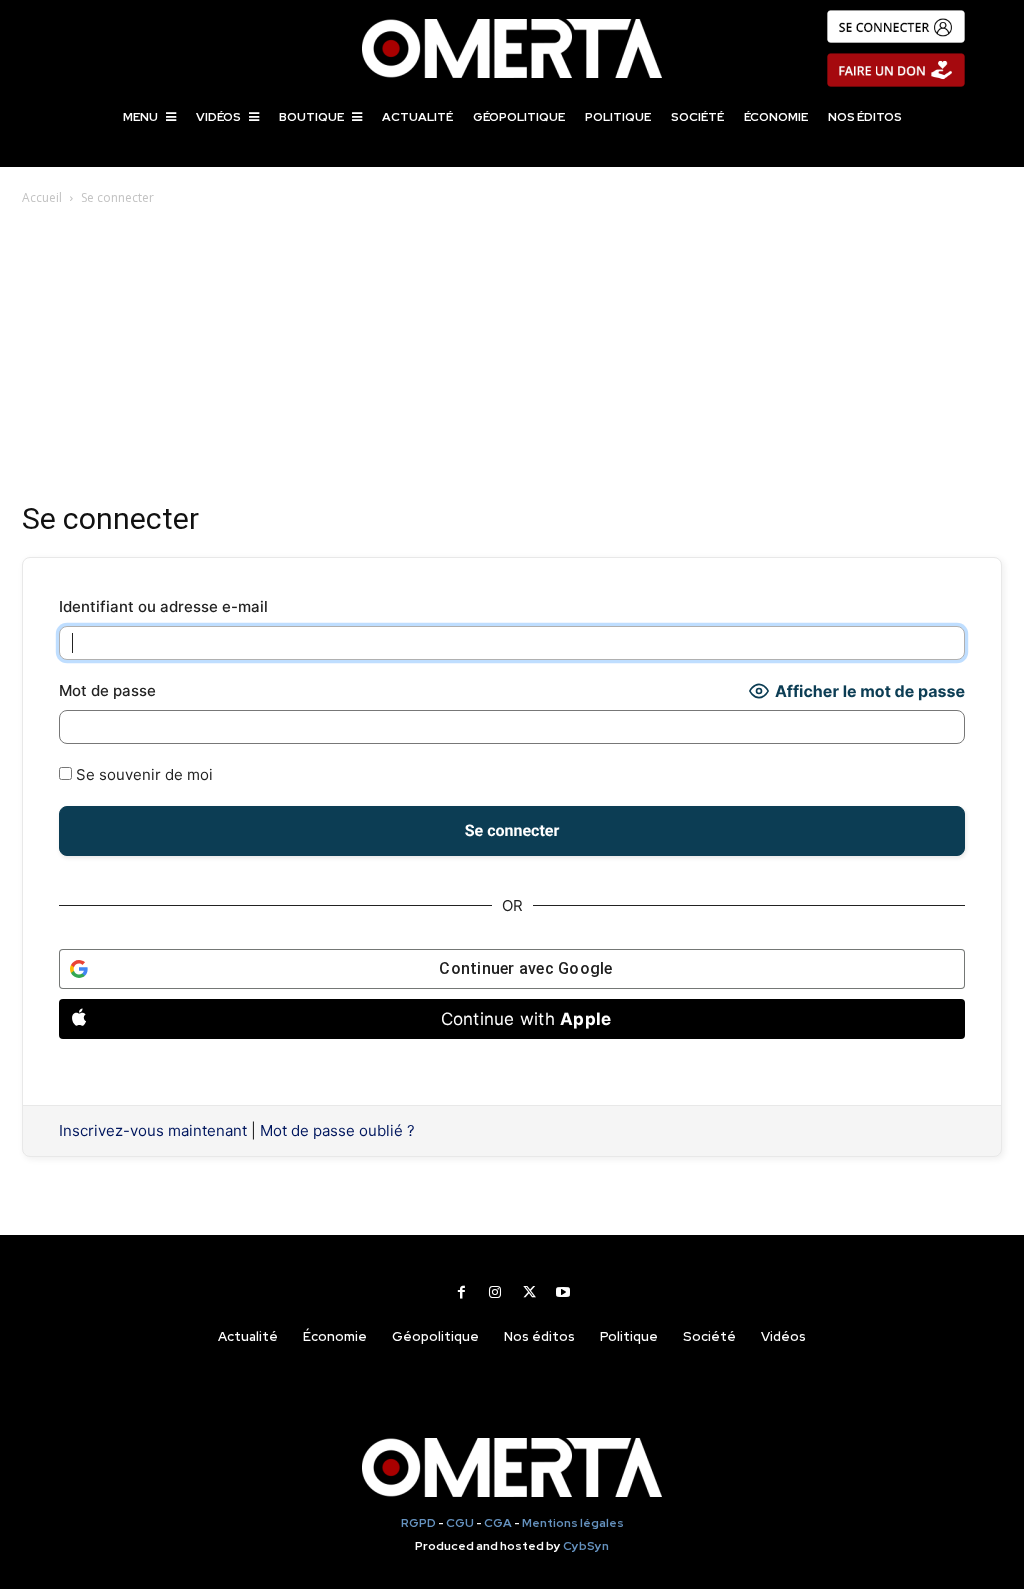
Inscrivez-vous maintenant (153, 1130)
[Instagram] (495, 1292)
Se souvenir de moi (142, 774)
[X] (529, 1292)
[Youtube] (563, 1292)
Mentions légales (573, 1523)
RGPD (418, 1523)
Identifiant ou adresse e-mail (163, 606)
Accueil (42, 197)
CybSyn (586, 1546)
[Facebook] (461, 1292)
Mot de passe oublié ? (337, 1130)
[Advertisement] (512, 359)
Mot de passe (107, 690)
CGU (460, 1523)
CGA (498, 1523)
